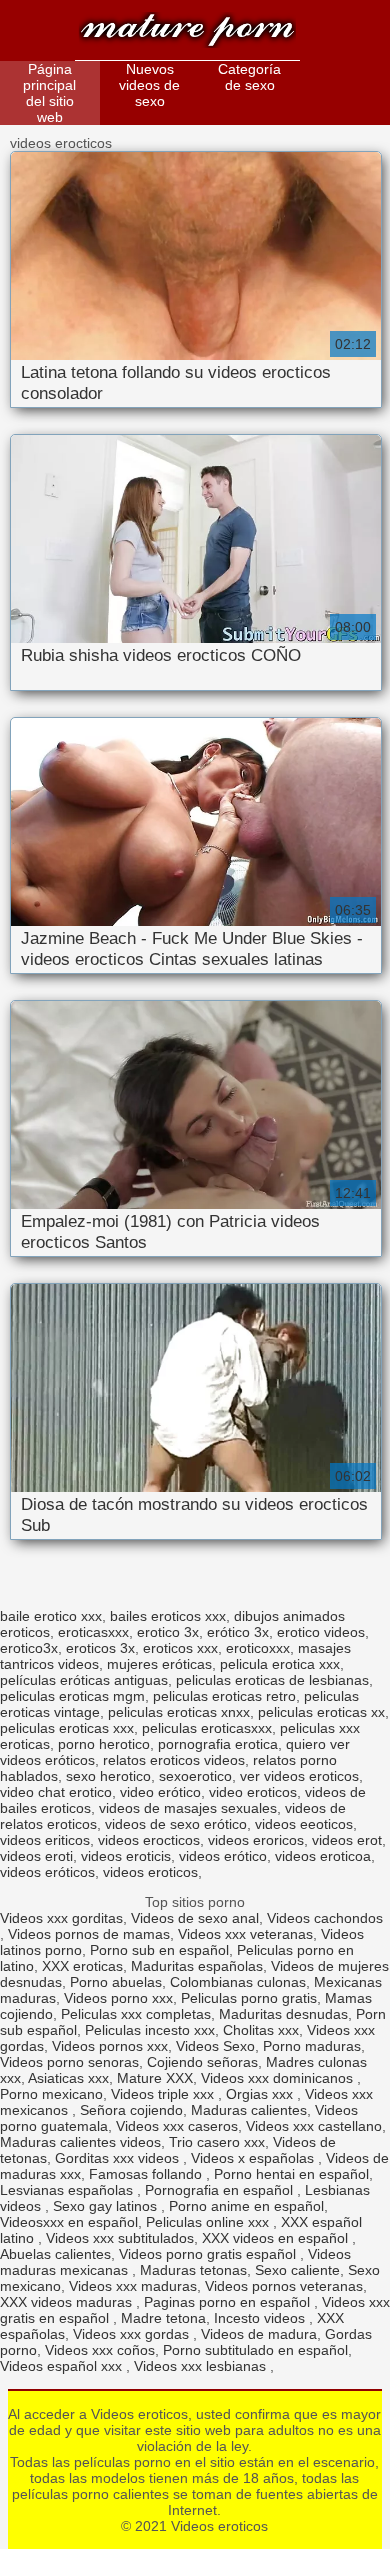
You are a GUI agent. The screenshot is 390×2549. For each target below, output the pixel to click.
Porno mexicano (51, 2094)
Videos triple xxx (164, 2094)
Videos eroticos (187, 32)
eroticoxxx (258, 1648)
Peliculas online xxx (209, 2222)
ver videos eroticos (299, 1776)
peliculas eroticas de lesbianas (272, 1680)
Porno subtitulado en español (255, 2350)
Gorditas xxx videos (119, 2158)
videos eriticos (45, 1840)
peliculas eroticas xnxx (179, 1712)
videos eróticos (47, 1872)
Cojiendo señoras (202, 2062)
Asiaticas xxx (68, 2078)
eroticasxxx (93, 1632)
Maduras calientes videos (80, 2142)
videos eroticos (150, 1872)
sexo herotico (108, 1776)
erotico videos (321, 1632)
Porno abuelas (116, 1982)
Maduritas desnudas (283, 2014)
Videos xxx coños (100, 2350)
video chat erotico (56, 1792)
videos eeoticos (304, 1824)
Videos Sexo (215, 2046)
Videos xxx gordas (133, 2334)
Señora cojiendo (131, 2110)
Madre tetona (163, 2318)
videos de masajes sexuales (188, 1808)
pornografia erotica (218, 1744)
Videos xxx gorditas (61, 1918)
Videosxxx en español (69, 2222)
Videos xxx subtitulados (120, 2238)
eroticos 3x (100, 1648)
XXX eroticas (82, 1966)
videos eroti (36, 1856)
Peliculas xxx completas (136, 2014)
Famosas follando (147, 2174)
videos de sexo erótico (176, 1824)
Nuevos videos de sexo (149, 85)
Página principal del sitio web (49, 93)
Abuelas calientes (55, 2254)
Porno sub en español (159, 1950)
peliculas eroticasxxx (207, 1728)
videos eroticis (126, 1856)
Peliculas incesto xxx (150, 2030)
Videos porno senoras (69, 2062)
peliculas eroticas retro (224, 1696)
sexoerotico (195, 1776)
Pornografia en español (221, 2190)
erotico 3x (168, 1632)
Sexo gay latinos (107, 2206)
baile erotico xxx (51, 1616)
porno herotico (104, 1744)
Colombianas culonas (238, 1982)
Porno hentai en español (291, 2174)
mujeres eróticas (159, 1664)
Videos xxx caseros (177, 2126)
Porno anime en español (246, 2206)
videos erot (347, 1840)
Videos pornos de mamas (89, 1934)
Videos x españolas (254, 2158)
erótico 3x (238, 1632)
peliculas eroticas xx (321, 1712)
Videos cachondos (325, 1918)
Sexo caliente (297, 2270)
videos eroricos (256, 1840)
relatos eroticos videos (174, 1760)
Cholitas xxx (261, 2030)
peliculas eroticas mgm (72, 1696)
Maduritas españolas (197, 1966)
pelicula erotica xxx (280, 1664)
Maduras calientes (249, 2110)
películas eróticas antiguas (84, 1680)
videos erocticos (149, 1840)
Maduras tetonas (193, 2270)
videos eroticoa (323, 1856)
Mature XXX (155, 2078)
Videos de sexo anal (195, 1918)
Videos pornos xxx (110, 2046)
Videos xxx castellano (314, 2126)
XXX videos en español (277, 2238)
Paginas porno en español (229, 2302)
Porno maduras (312, 2046)
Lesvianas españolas (68, 2190)
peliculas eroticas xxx (67, 1728)
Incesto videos (261, 2318)
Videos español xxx (63, 2366)
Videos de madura (259, 2334)
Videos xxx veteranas (245, 1934)
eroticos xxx (180, 1648)
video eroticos (253, 1792)
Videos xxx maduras (133, 2286)
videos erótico (223, 1856)
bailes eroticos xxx (168, 1616)
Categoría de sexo (249, 77)
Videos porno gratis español (209, 2254)
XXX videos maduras (68, 2302)
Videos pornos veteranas (284, 2286)
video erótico (160, 1792)
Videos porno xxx (118, 1998)
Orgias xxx (261, 2094)
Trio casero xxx (217, 2142)
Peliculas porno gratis (249, 1998)
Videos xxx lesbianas (202, 2366)
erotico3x (29, 1648)
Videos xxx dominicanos (279, 2078)
